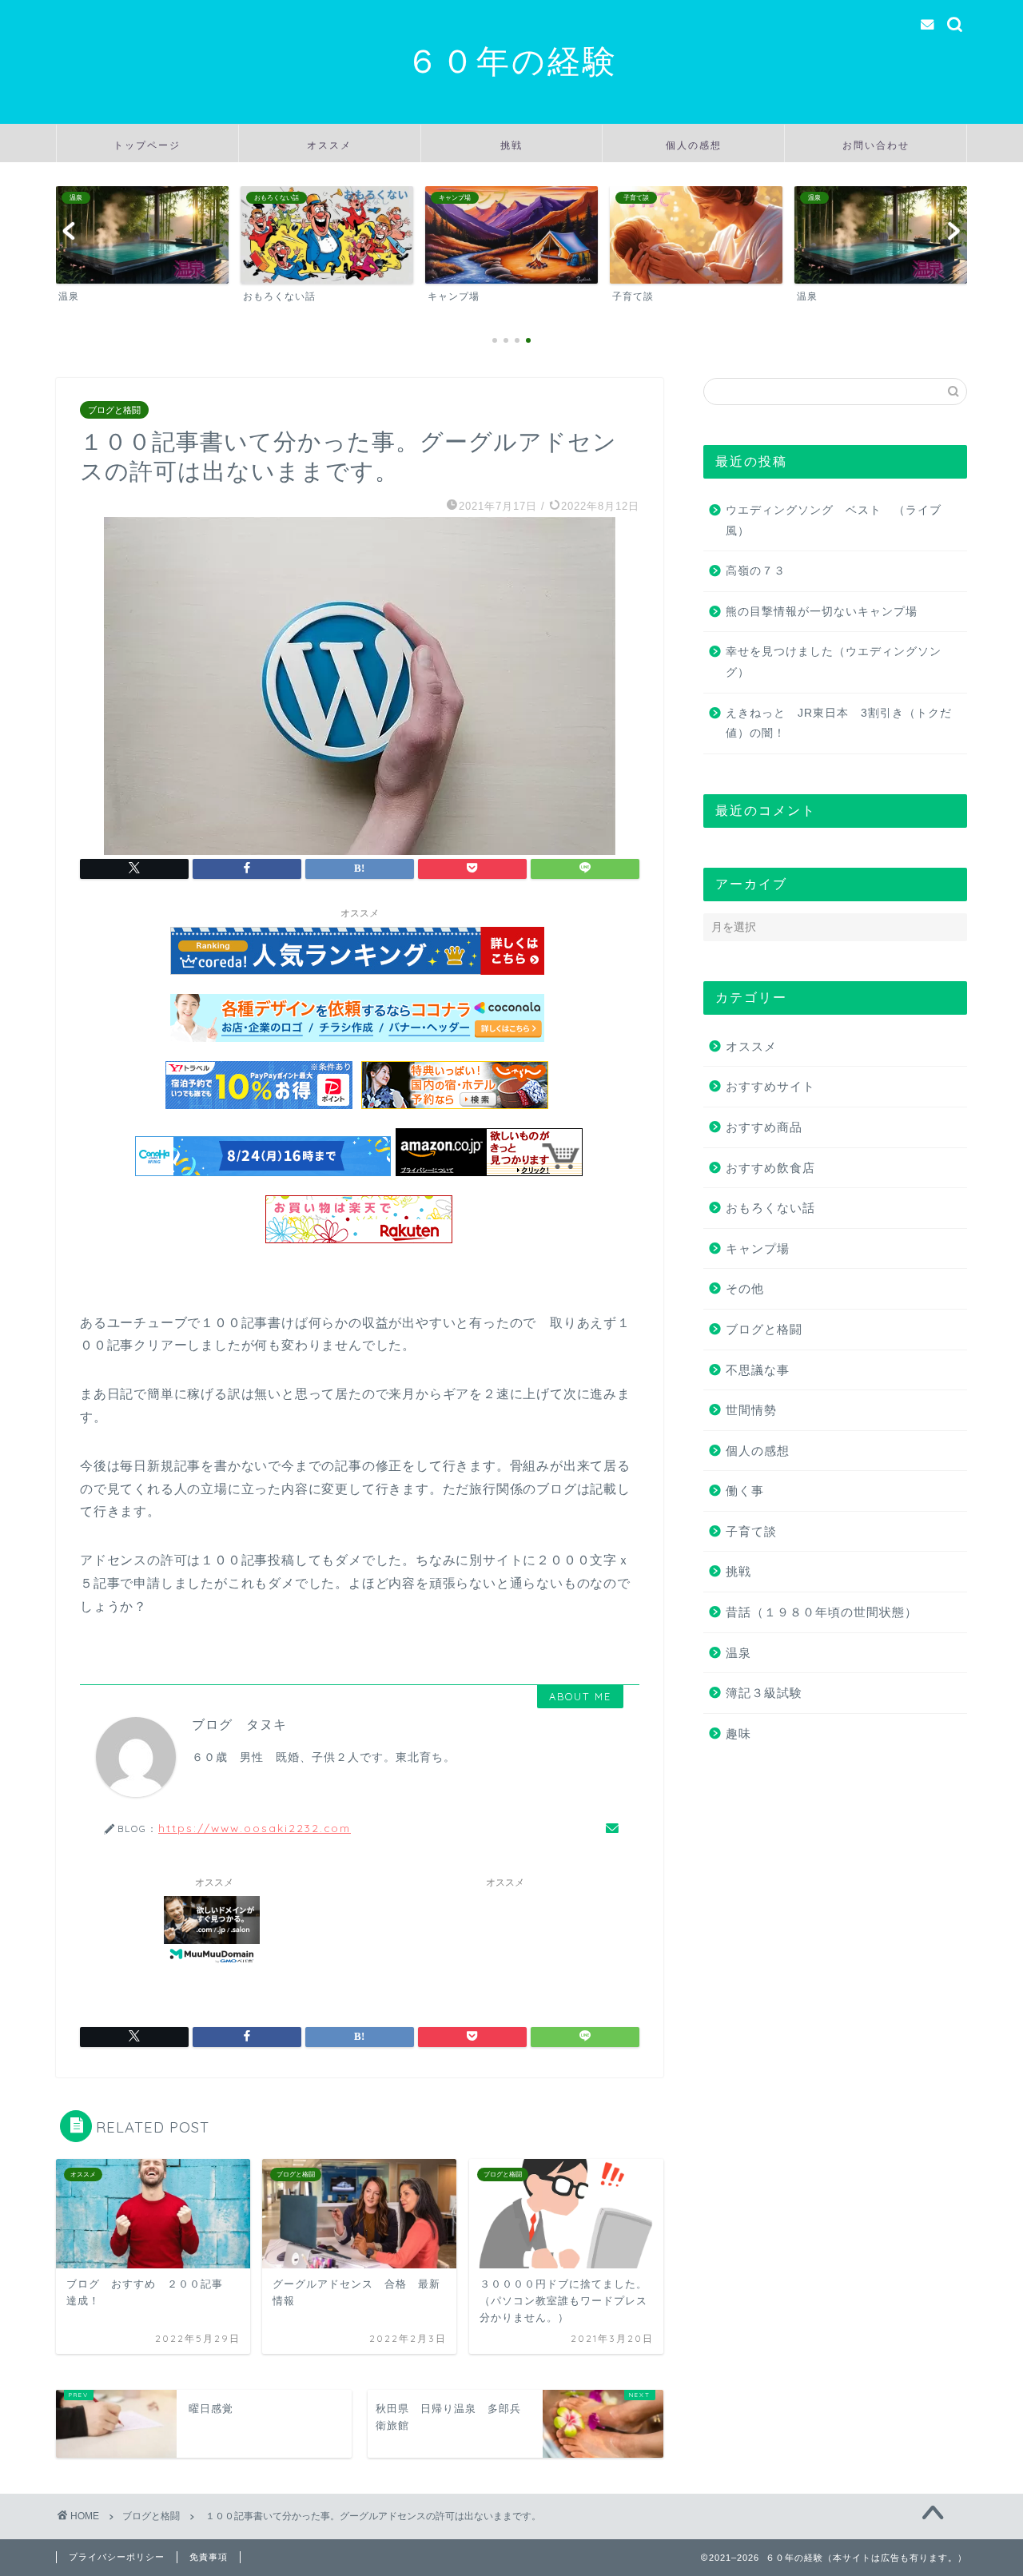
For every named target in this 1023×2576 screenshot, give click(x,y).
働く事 (745, 1491)
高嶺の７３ (756, 571)
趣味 (738, 1733)
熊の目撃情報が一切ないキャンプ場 (822, 612)
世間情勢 (751, 1410)
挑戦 (511, 145)
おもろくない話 (770, 1208)
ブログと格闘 (114, 410)
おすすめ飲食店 (770, 1168)
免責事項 (209, 2557)
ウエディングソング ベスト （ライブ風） (834, 521)
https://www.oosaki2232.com (255, 1828)
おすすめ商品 (764, 1127)
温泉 (738, 1653)
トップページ (147, 145)
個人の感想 (694, 145)
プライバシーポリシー (117, 2557)
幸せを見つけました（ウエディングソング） (834, 662)
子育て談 (751, 1531)
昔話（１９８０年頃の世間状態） (822, 1612)
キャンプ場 (758, 1248)
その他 (745, 1288)
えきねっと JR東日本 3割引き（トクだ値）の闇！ (839, 724)
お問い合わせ (876, 145)
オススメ (329, 145)
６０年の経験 (512, 60)
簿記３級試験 (764, 1693)
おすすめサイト (770, 1086)
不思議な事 (758, 1370)
